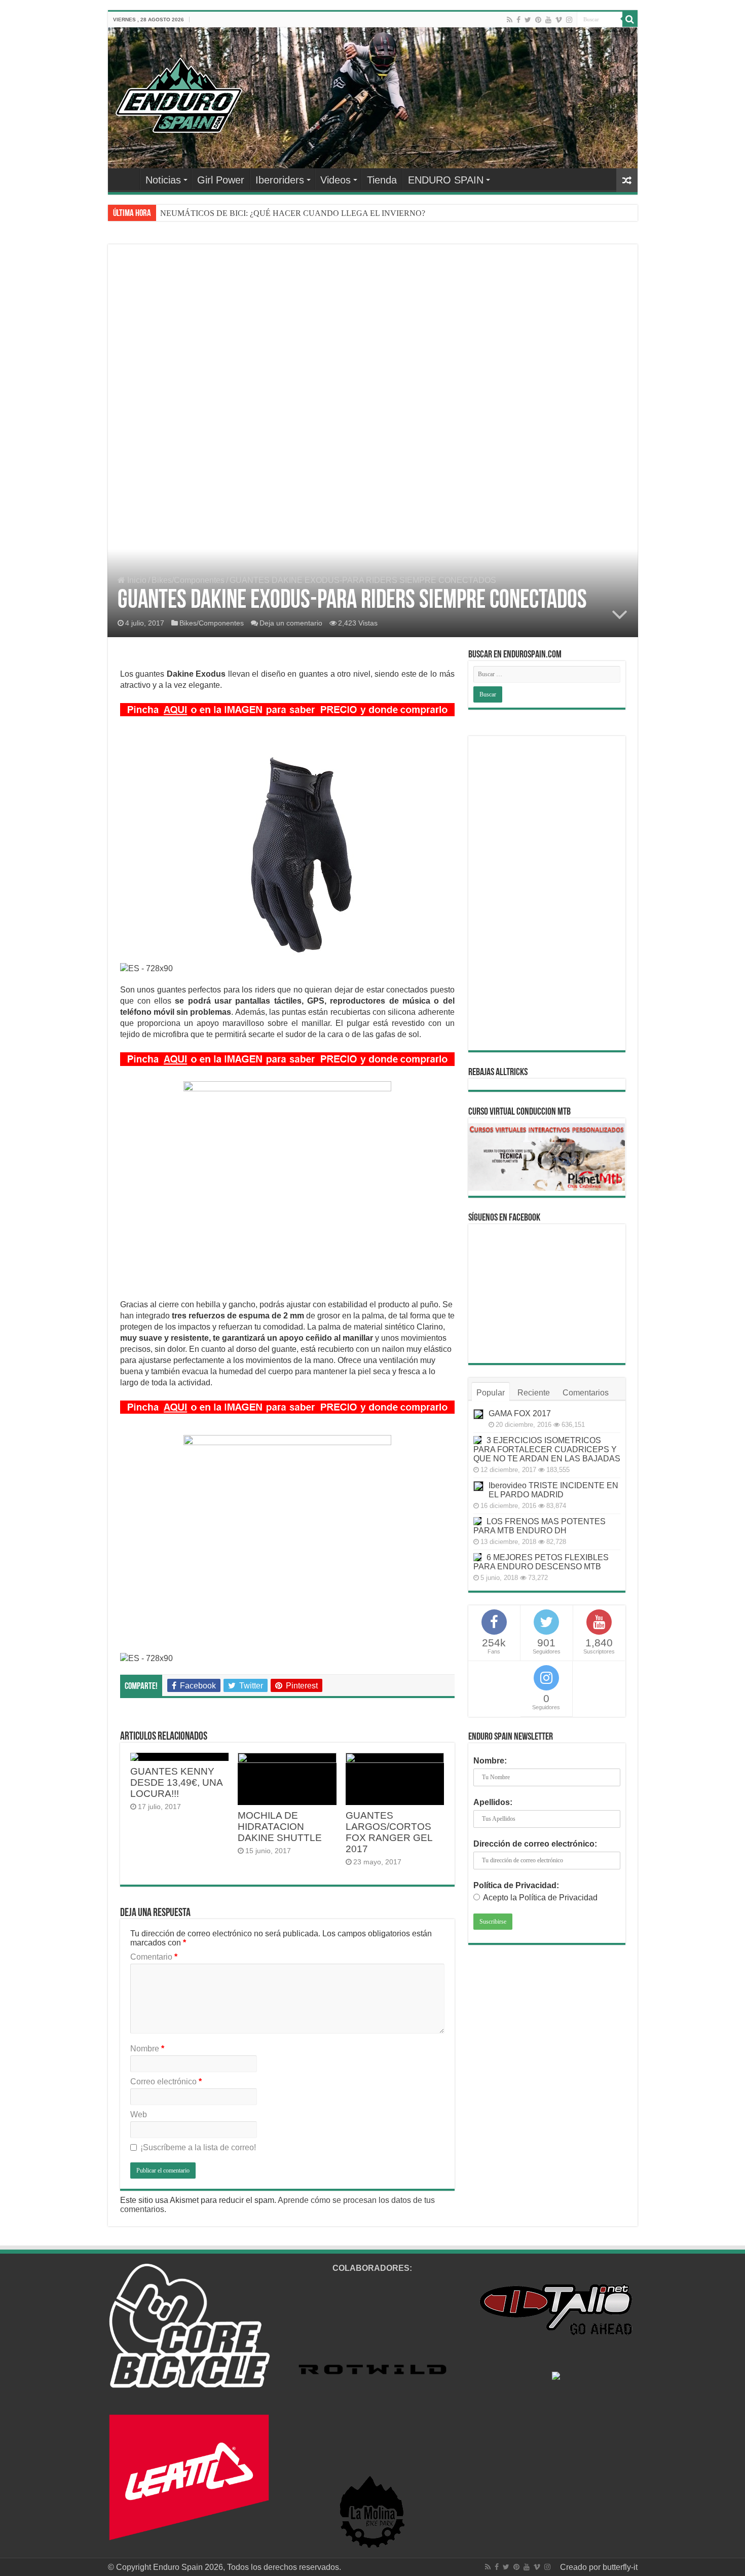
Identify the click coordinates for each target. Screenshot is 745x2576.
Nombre (147, 2049)
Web (139, 2114)
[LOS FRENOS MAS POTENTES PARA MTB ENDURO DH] (477, 1521)
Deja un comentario (291, 623)
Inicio (136, 580)
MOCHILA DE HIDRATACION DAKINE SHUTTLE (280, 1827)
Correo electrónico (166, 2082)
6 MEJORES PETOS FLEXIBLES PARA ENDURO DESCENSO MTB (541, 1562)
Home (126, 179)
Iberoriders (280, 180)
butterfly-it (620, 2567)
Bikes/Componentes (188, 580)
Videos (336, 180)
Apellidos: (493, 1802)
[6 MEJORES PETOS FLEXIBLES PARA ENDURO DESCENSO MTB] (477, 1557)
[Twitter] (528, 20)
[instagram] (569, 20)
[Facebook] (518, 20)
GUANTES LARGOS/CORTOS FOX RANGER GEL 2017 (389, 1832)
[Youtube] (548, 20)
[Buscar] (630, 19)
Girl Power (221, 180)
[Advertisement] (373, 333)
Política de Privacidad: (516, 1885)
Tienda (382, 180)
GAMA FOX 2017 (520, 1413)
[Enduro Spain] (179, 93)
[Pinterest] (538, 20)
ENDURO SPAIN (446, 180)
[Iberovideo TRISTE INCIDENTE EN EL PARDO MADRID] (478, 1486)
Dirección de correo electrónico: (535, 1844)
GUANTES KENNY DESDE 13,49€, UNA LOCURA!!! (176, 1782)
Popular (491, 1393)
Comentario (154, 1957)
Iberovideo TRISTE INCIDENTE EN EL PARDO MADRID (553, 1490)
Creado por (581, 2567)
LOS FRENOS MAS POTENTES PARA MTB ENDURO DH (539, 1526)
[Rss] (510, 20)
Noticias (163, 180)
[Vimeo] (559, 20)
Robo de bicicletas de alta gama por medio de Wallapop (249, 213)
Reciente (534, 1393)
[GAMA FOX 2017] (478, 1414)
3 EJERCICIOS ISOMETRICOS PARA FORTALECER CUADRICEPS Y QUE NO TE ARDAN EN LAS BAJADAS (547, 1449)
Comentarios (586, 1393)
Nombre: (490, 1761)
